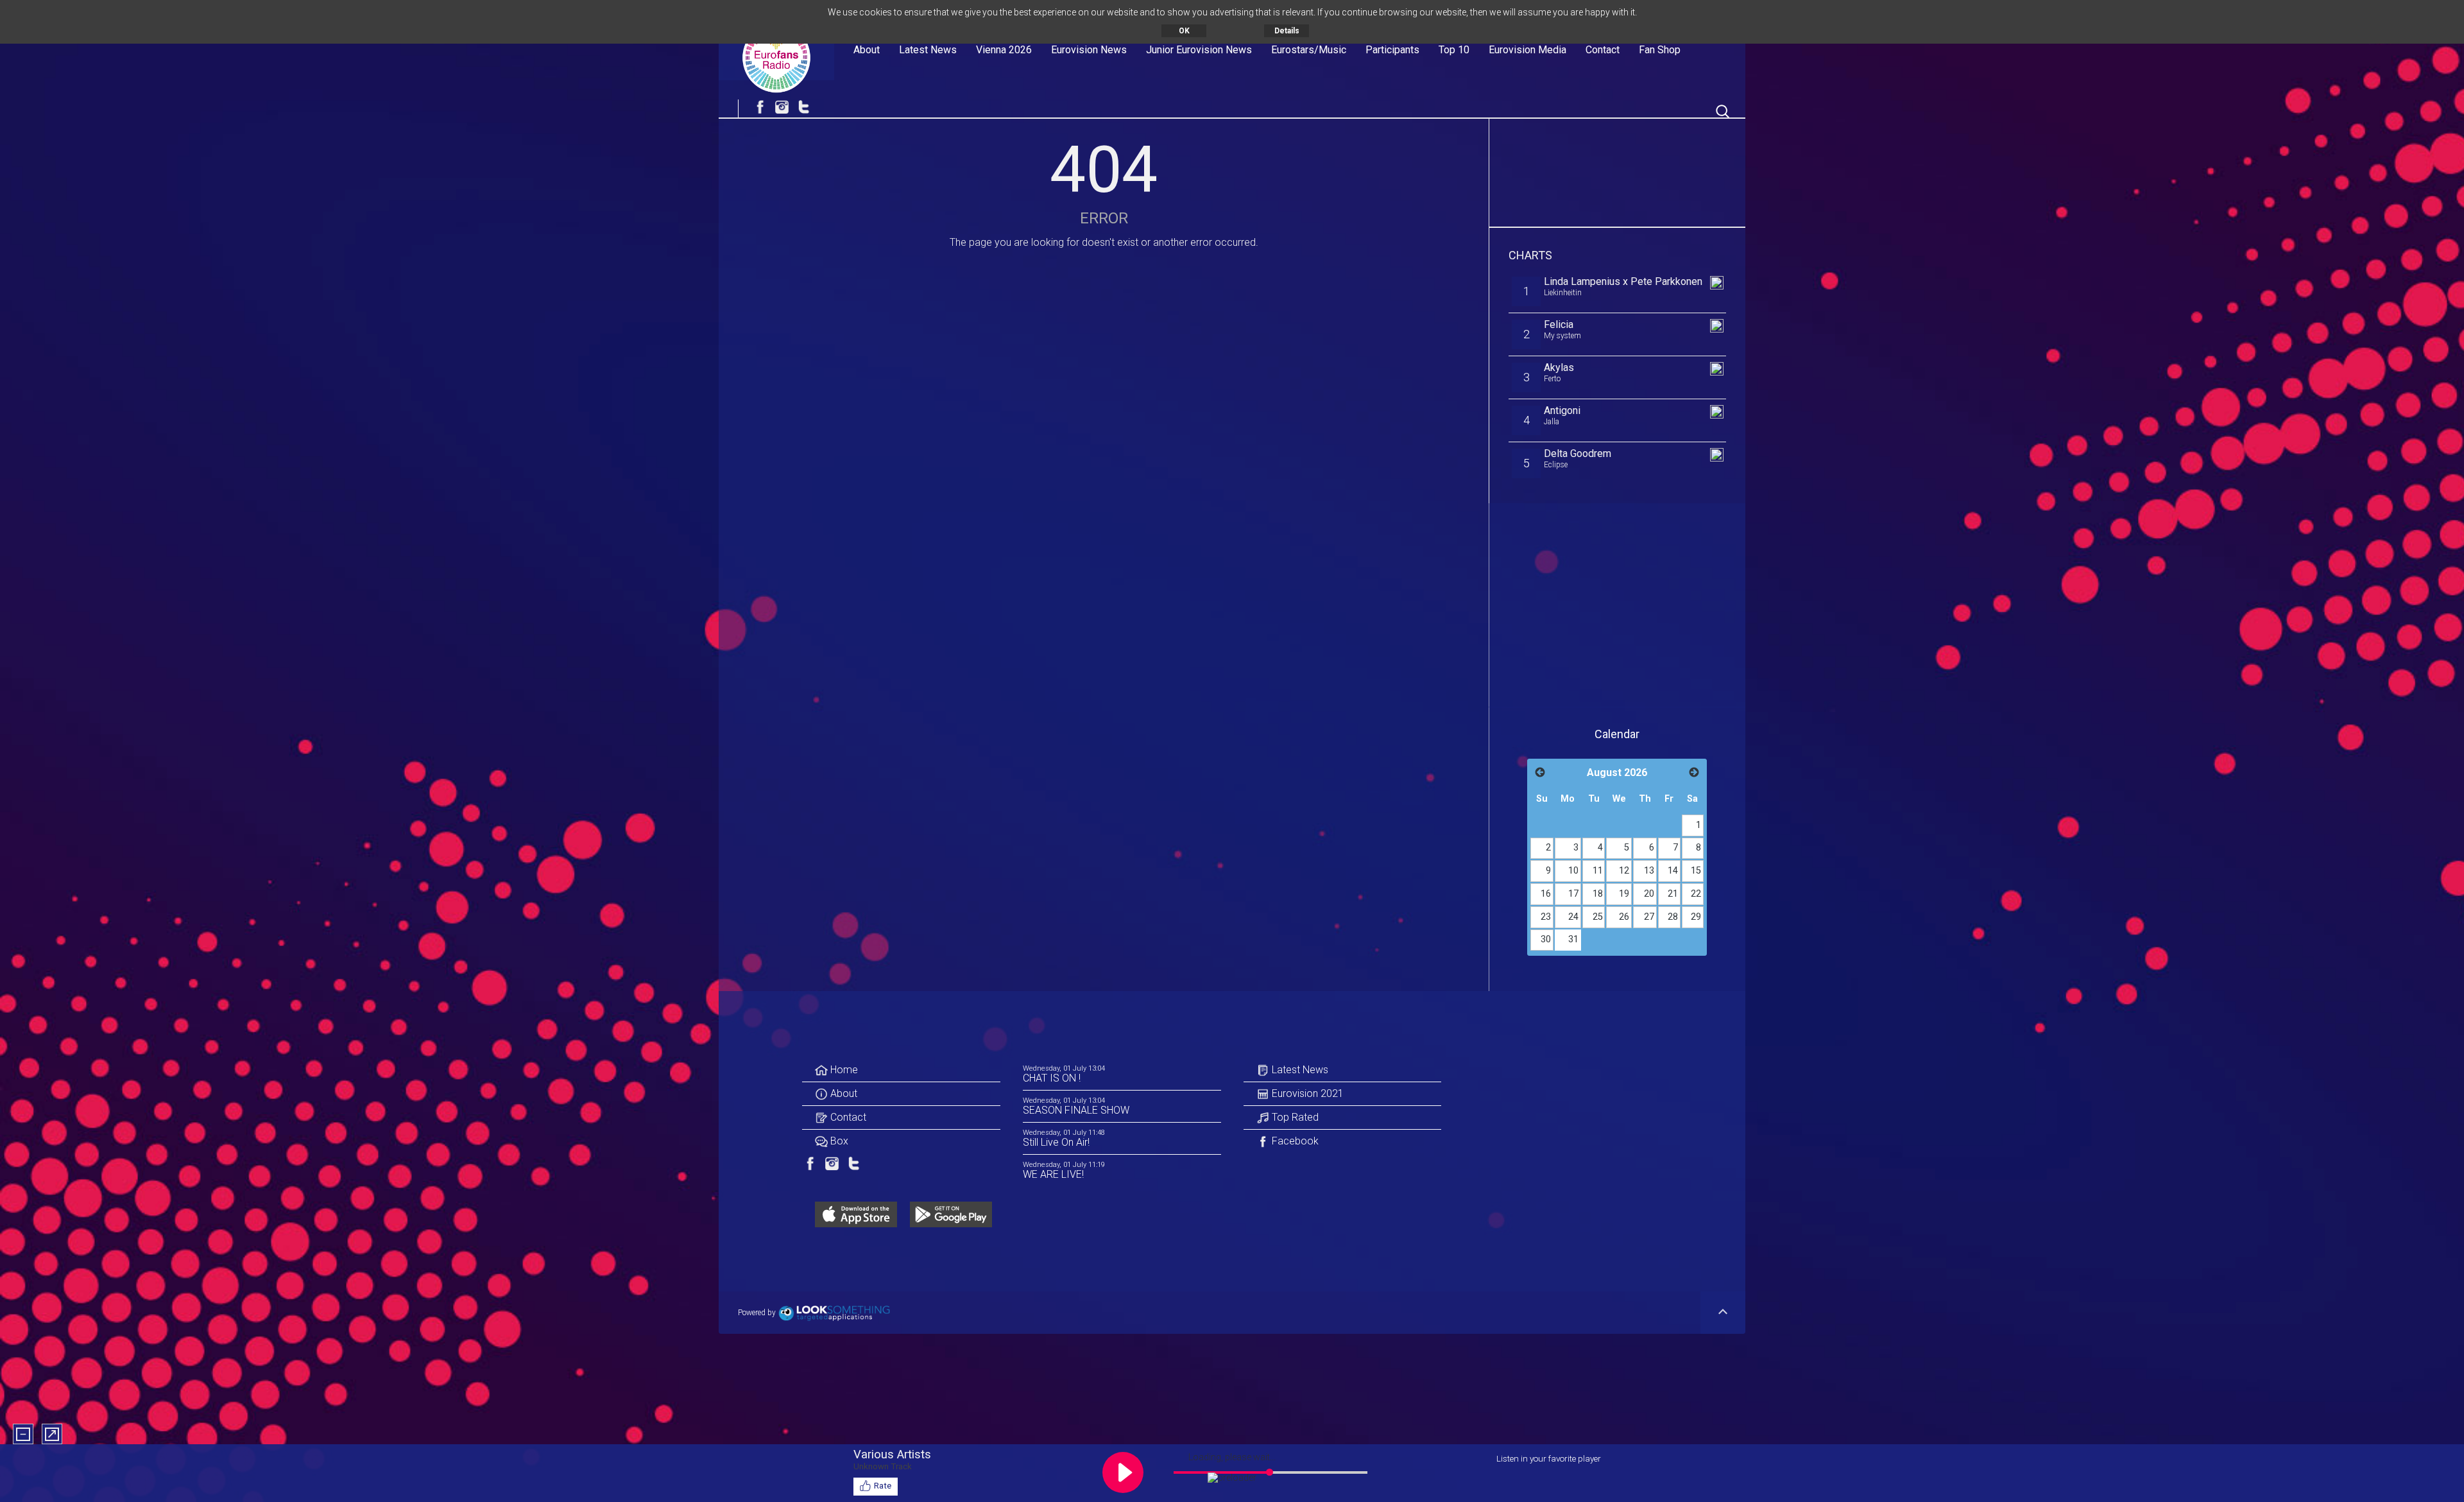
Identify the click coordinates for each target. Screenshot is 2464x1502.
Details (1287, 31)
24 (1573, 917)
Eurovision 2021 (1306, 1093)
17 (1573, 894)
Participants (1392, 50)
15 (1696, 871)
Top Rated (1294, 1117)
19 (1624, 894)
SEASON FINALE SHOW (1076, 1110)
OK (1184, 31)
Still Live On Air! (1056, 1142)
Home (843, 1070)
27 (1649, 917)
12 (1624, 871)
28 (1673, 917)
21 (1673, 894)
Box (838, 1141)
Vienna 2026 (1004, 50)
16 (1546, 894)
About (867, 50)
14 (1673, 871)
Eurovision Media (1527, 50)
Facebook (1294, 1141)
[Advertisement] (1618, 170)
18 (1598, 894)
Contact (1603, 50)
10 (1573, 871)
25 (1598, 917)
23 (1546, 917)
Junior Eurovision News (1199, 50)
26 (1624, 917)
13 (1649, 871)
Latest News (928, 50)
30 (1546, 939)
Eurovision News (1089, 50)
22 (1696, 894)
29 (1696, 917)
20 (1649, 894)
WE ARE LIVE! (1053, 1174)
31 (1573, 939)
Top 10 (1454, 50)
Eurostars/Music (1309, 50)
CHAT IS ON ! (1052, 1078)
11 (1598, 871)
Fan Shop (1660, 50)
